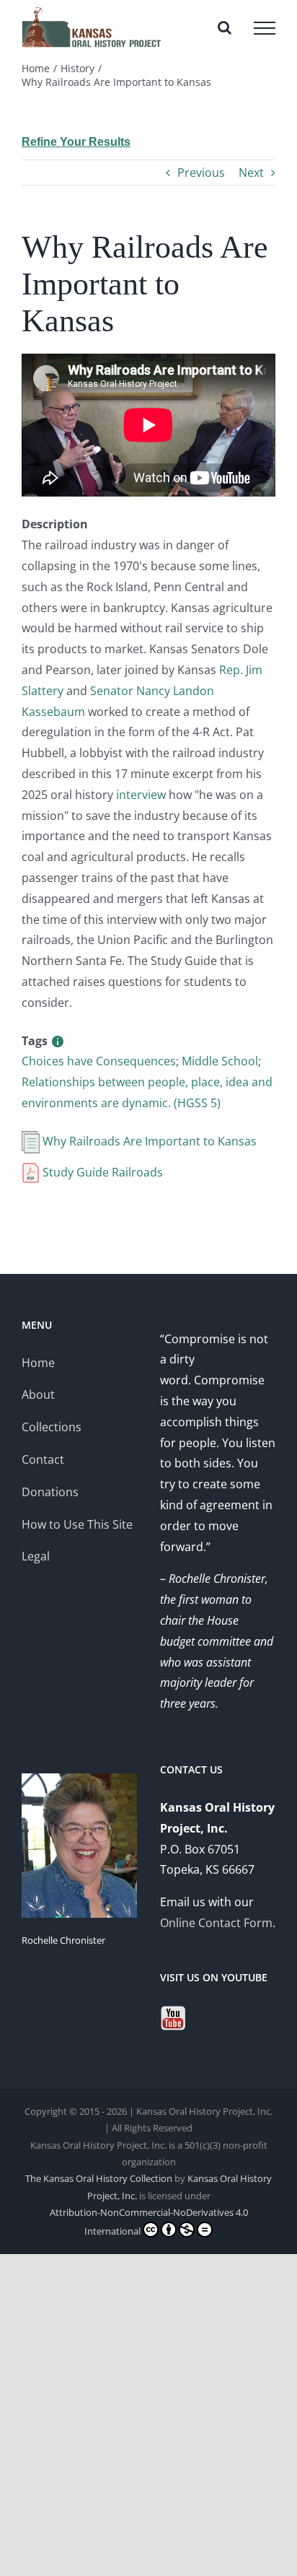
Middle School (220, 1061)
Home (38, 1363)
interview (141, 795)
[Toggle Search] (225, 27)
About (38, 1394)
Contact (43, 1459)
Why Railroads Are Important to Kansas (148, 1141)
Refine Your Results (76, 142)
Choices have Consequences (99, 1061)
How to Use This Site (77, 1524)
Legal (36, 1556)
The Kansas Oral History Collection (99, 2178)
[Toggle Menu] (265, 28)
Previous (201, 173)
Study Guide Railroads (101, 1172)
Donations (50, 1492)
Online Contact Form (216, 1923)
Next (251, 173)
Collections (52, 1427)
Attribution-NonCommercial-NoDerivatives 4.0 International (149, 2221)
